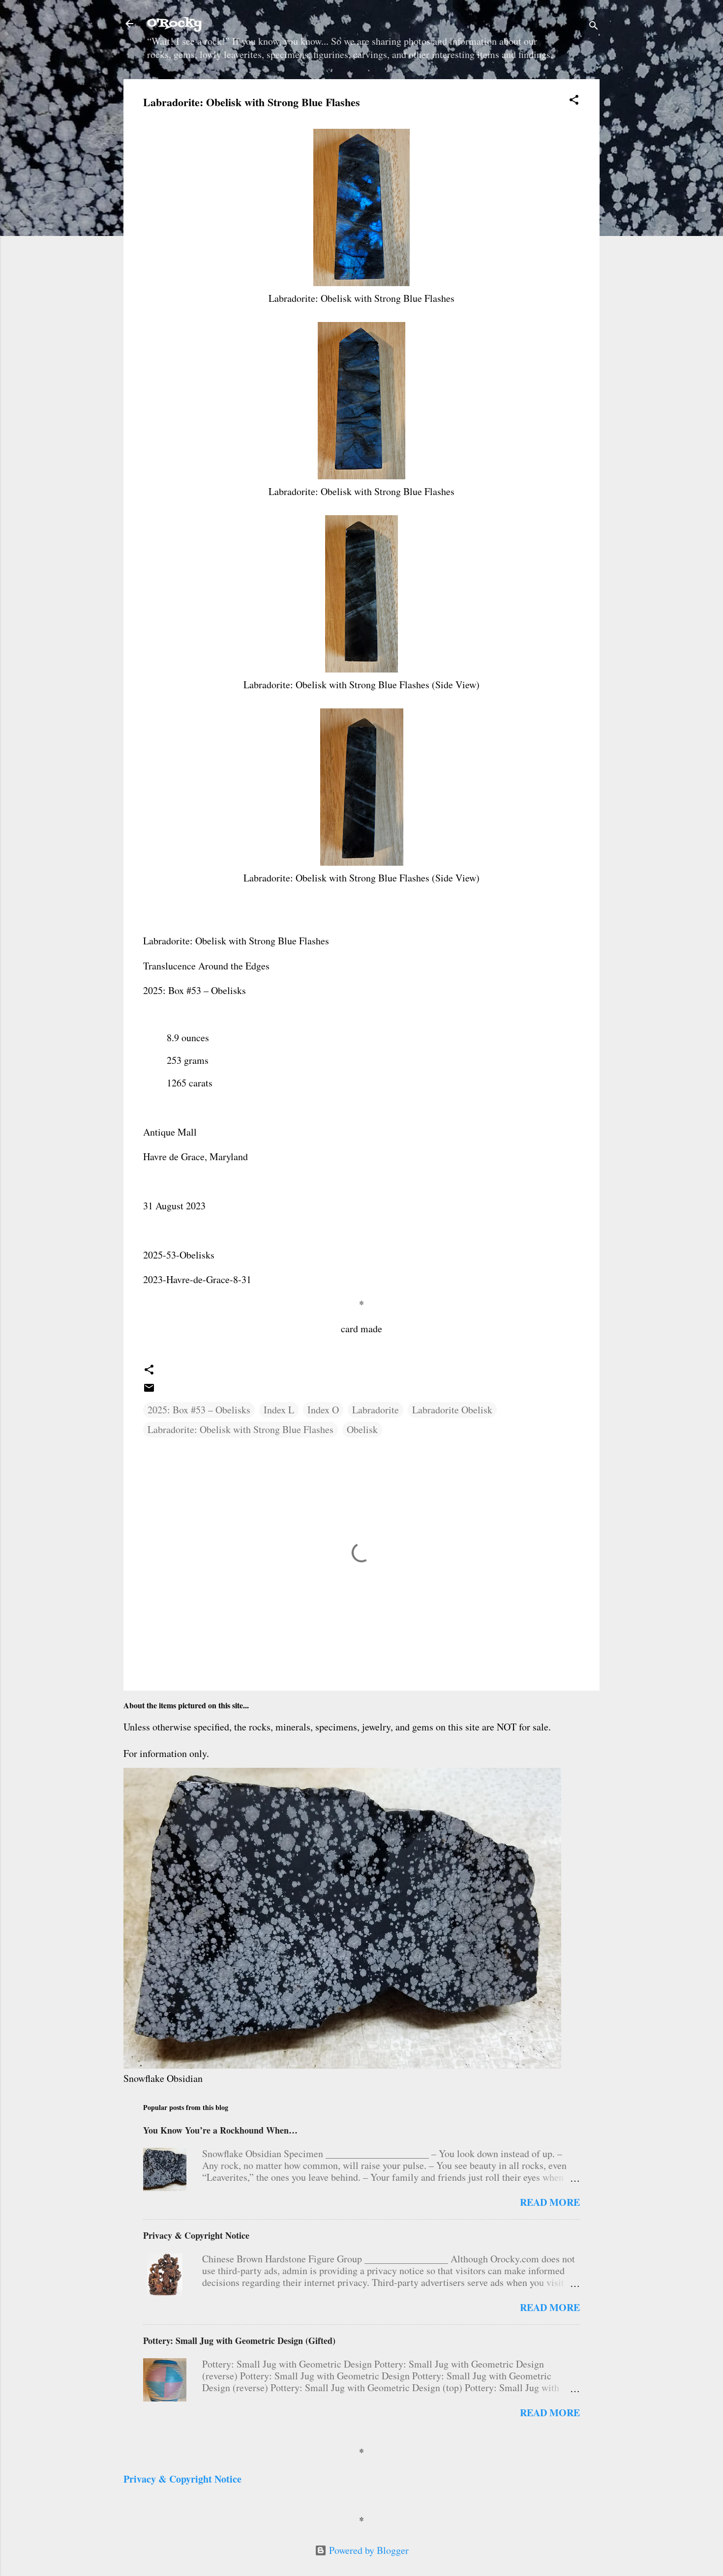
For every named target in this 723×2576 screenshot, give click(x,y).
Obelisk (362, 1429)
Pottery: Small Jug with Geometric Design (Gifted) (239, 2341)
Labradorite (376, 1410)
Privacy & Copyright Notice (196, 2235)
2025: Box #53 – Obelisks (199, 1410)
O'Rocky (174, 23)
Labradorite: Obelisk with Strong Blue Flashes (241, 1429)
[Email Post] (149, 1390)
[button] (574, 101)
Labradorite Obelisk (452, 1410)
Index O (323, 1410)
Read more (550, 2202)
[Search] (594, 27)
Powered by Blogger (368, 2550)
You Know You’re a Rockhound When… (220, 2130)
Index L (279, 1410)
